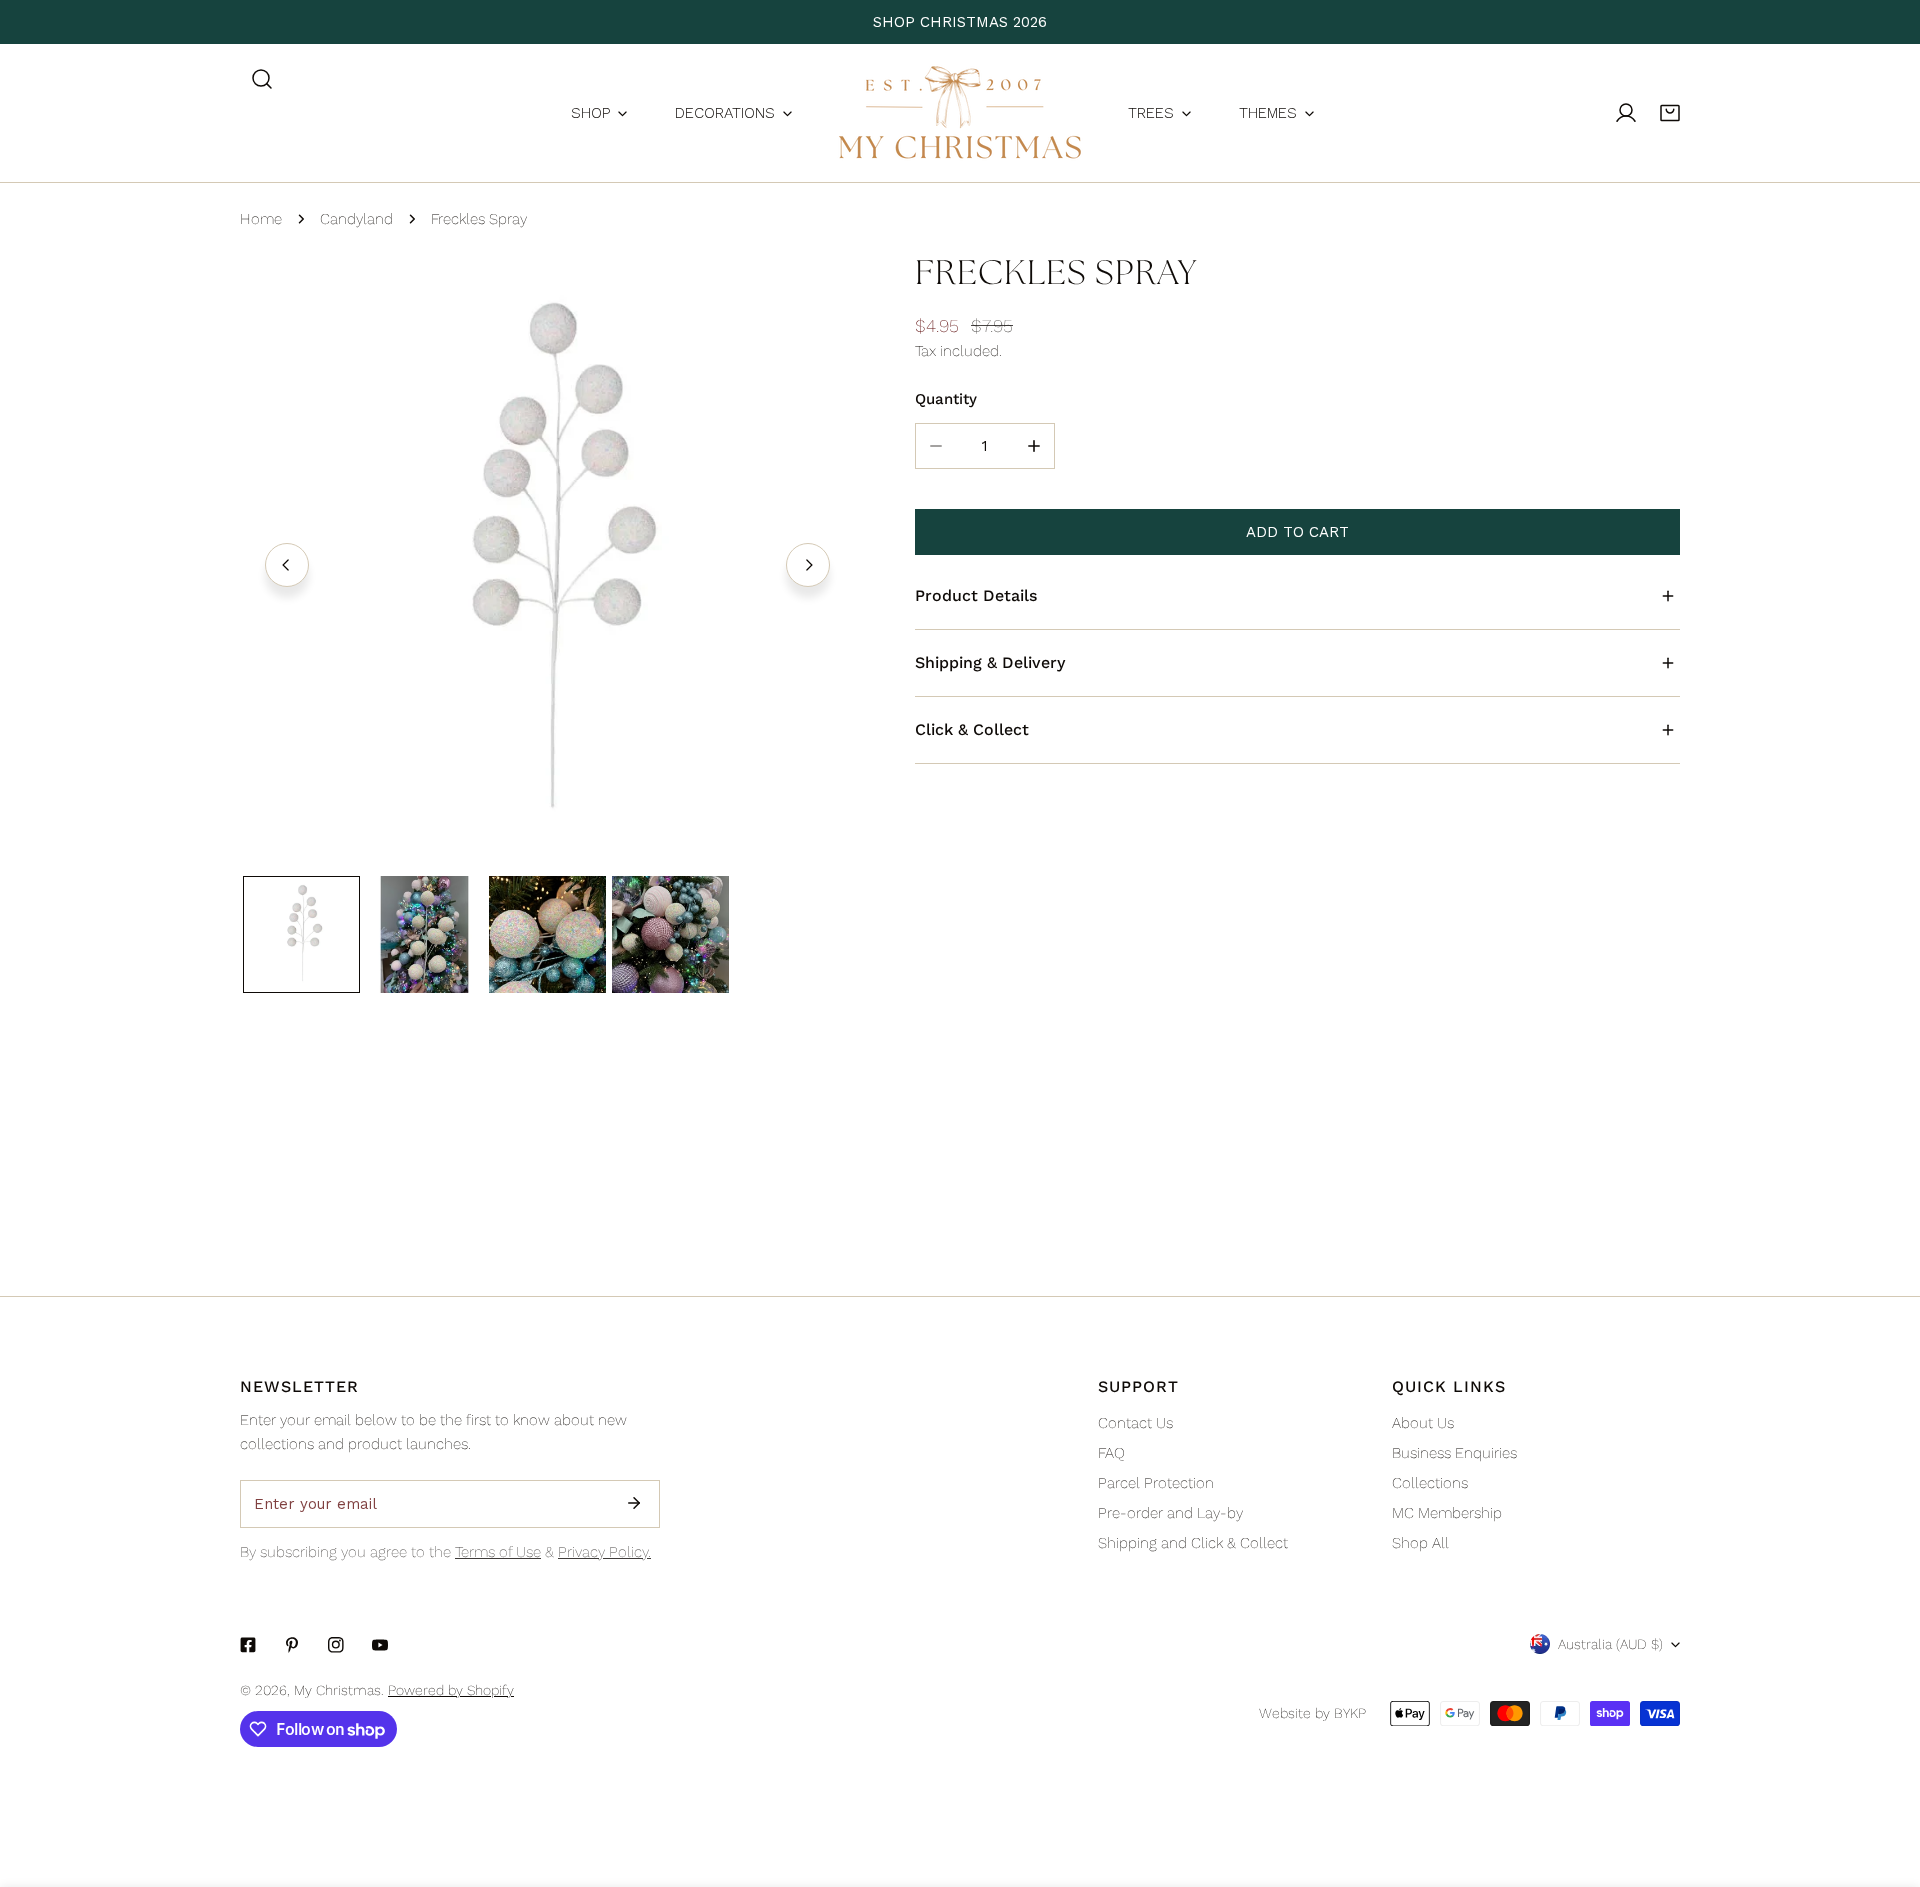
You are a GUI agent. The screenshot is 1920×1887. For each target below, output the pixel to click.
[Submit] (634, 1503)
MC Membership (1447, 1513)
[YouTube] (380, 1645)
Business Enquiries (1454, 1453)
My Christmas (337, 1690)
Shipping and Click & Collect (1193, 1543)
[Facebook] (248, 1645)
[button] (1670, 113)
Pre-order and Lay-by (1170, 1513)
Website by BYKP (1312, 1713)
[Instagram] (336, 1645)
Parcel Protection (1156, 1483)
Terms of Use (498, 1552)
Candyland (356, 219)
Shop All (1420, 1543)
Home (261, 219)
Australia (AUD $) (1610, 1644)
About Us (1423, 1423)
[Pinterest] (292, 1645)
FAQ (1111, 1453)
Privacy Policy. (604, 1552)
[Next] (808, 565)
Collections (1430, 1483)
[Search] (262, 79)
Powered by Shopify (451, 1690)
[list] (547, 562)
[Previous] (287, 565)
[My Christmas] (960, 113)
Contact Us (1135, 1423)
